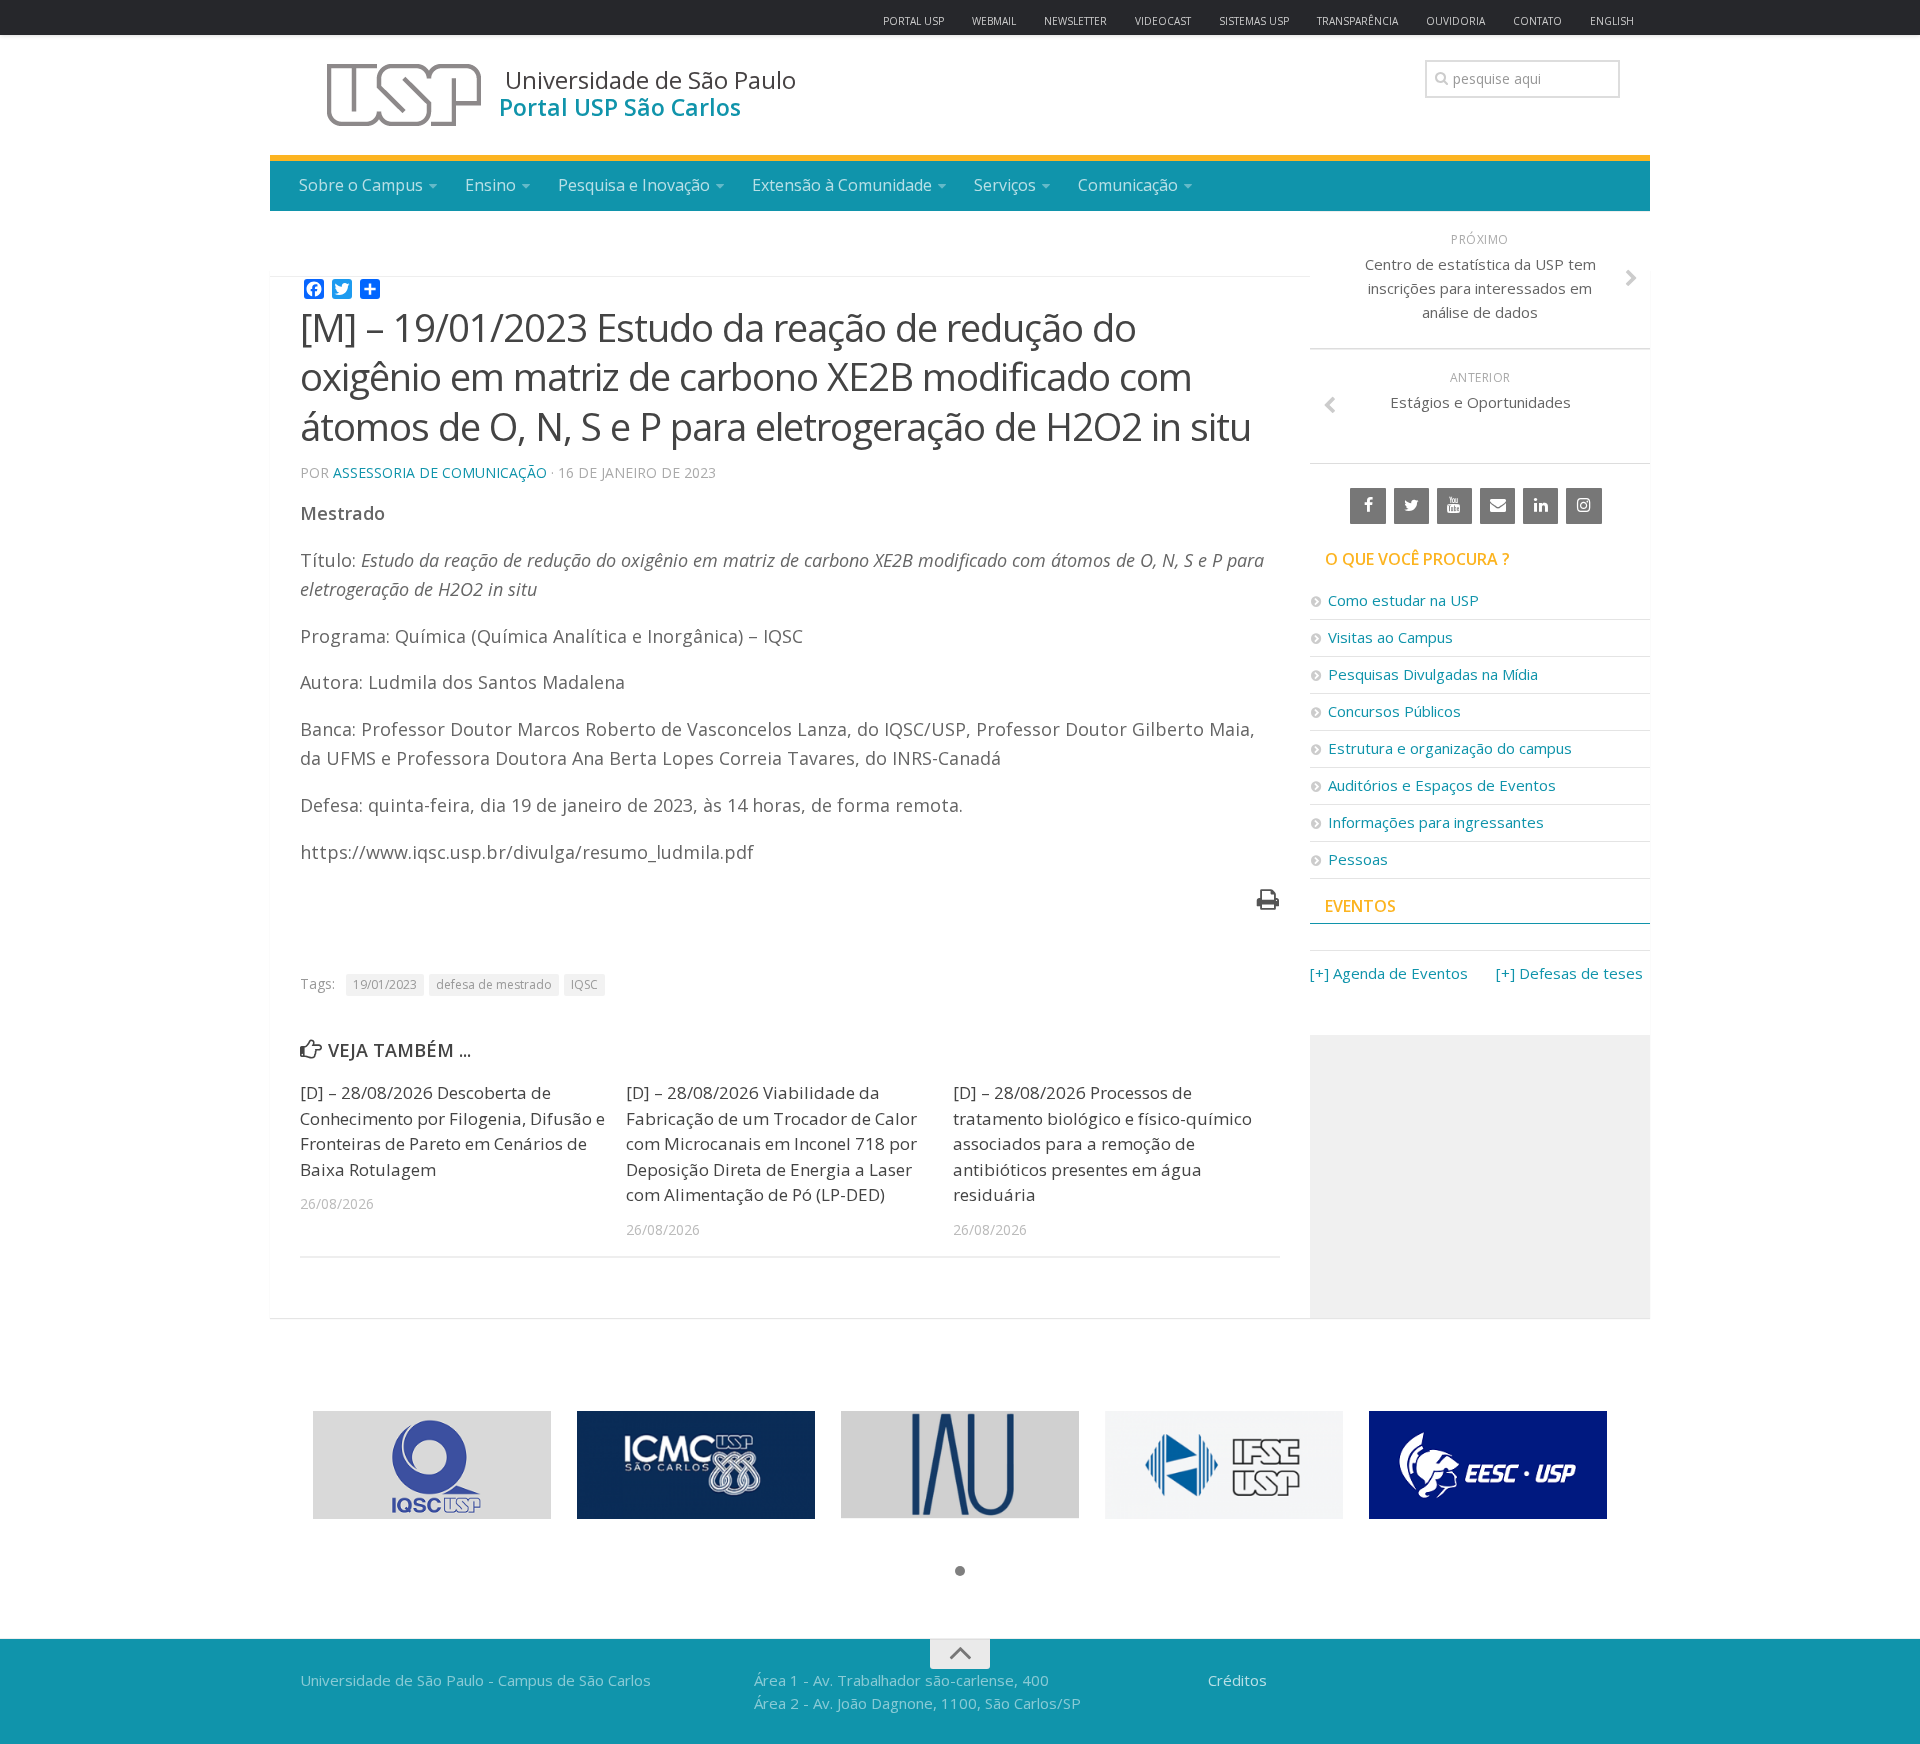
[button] (960, 1572)
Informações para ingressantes (1436, 822)
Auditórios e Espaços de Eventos (1442, 785)
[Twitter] (1411, 506)
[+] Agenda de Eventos (1389, 973)
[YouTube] (1454, 506)
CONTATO (1537, 21)
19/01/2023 (385, 984)
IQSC (584, 984)
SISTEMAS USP (1254, 21)
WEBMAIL (994, 21)
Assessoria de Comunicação (440, 472)
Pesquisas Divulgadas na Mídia (1433, 674)
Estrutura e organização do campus (1450, 748)
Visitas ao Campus (1390, 637)
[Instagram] (1583, 506)
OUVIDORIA (1455, 21)
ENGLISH (1612, 21)
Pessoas (1358, 859)
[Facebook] (1367, 506)
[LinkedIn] (1540, 506)
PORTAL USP (913, 21)
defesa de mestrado (494, 984)
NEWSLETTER (1075, 21)
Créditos (1237, 1680)
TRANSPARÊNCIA (1357, 21)
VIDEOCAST (1163, 21)
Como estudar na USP (1403, 600)
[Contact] (1497, 506)
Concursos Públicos (1394, 711)
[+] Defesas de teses (1569, 973)
